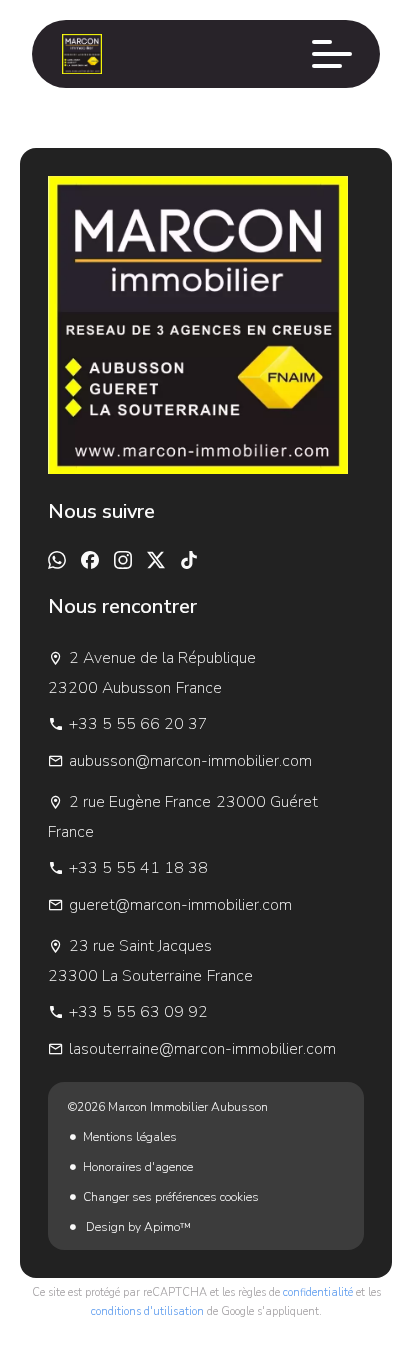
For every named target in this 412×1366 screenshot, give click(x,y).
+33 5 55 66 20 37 (138, 724)
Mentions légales (130, 1137)
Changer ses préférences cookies (171, 1197)
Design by (137, 1227)
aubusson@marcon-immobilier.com (190, 761)
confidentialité (318, 1292)
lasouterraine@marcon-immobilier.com (202, 1049)
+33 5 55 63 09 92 (138, 1012)
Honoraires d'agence (138, 1167)
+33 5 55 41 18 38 (138, 868)
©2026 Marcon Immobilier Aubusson (168, 1107)
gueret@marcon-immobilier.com (180, 905)
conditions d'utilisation (147, 1311)
